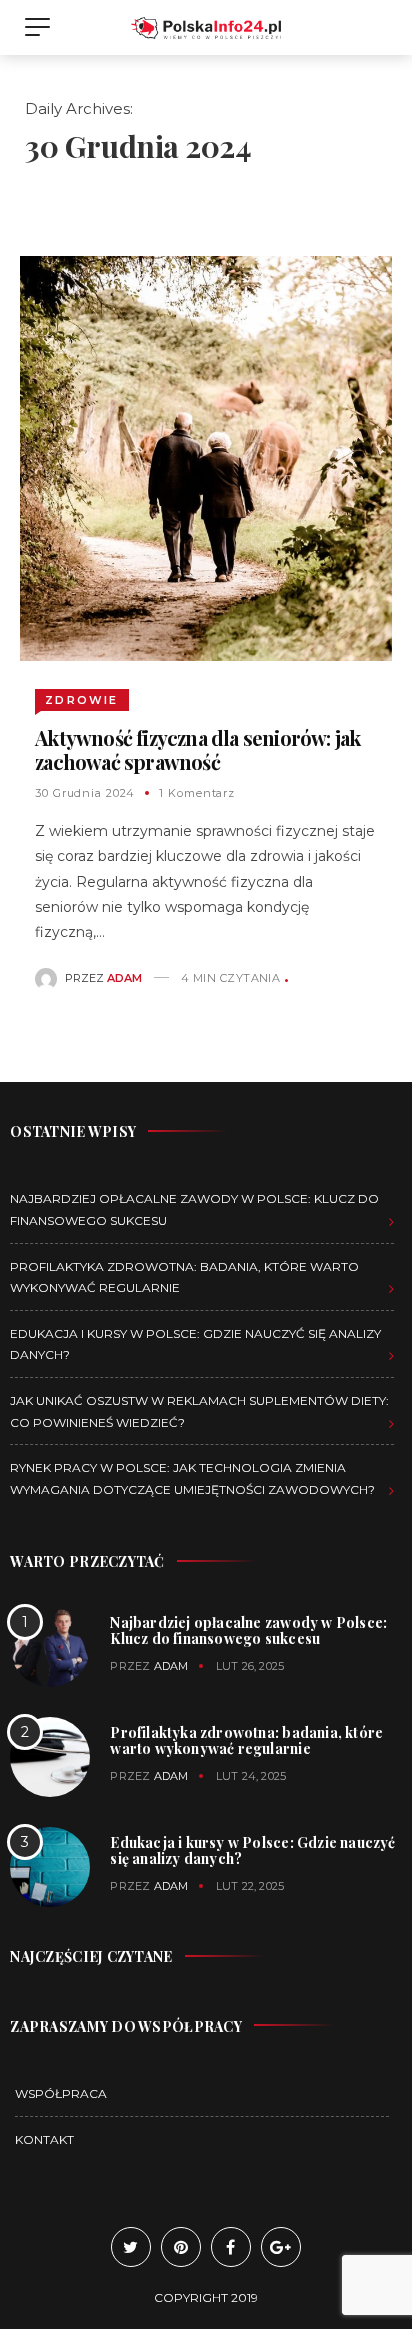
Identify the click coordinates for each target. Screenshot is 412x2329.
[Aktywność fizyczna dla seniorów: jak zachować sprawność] (205, 457)
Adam (124, 978)
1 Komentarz (197, 793)
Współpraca (61, 2093)
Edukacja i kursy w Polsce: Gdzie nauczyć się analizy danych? (252, 1850)
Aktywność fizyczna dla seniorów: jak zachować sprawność (197, 749)
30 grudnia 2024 (85, 793)
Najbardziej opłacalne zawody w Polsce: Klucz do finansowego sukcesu (248, 1630)
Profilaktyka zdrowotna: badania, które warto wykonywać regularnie (246, 1740)
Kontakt (44, 2139)
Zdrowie (81, 700)
